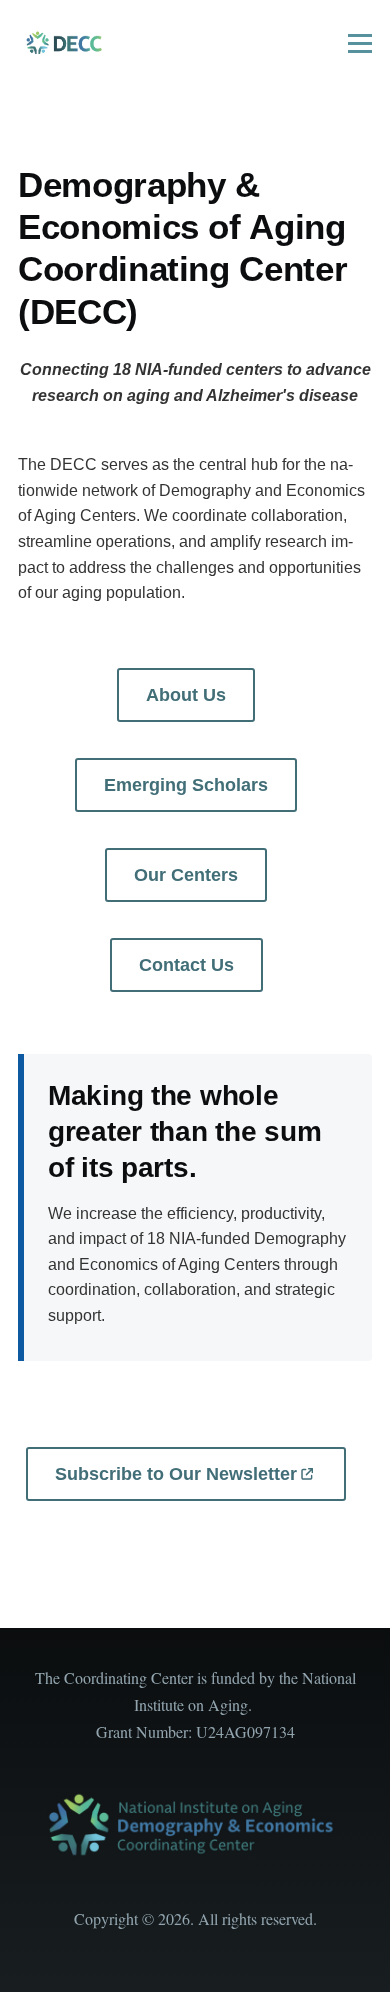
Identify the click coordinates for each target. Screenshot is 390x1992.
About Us (186, 695)
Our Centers (186, 875)
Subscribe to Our (176, 1474)
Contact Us (186, 965)
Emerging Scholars (186, 785)
